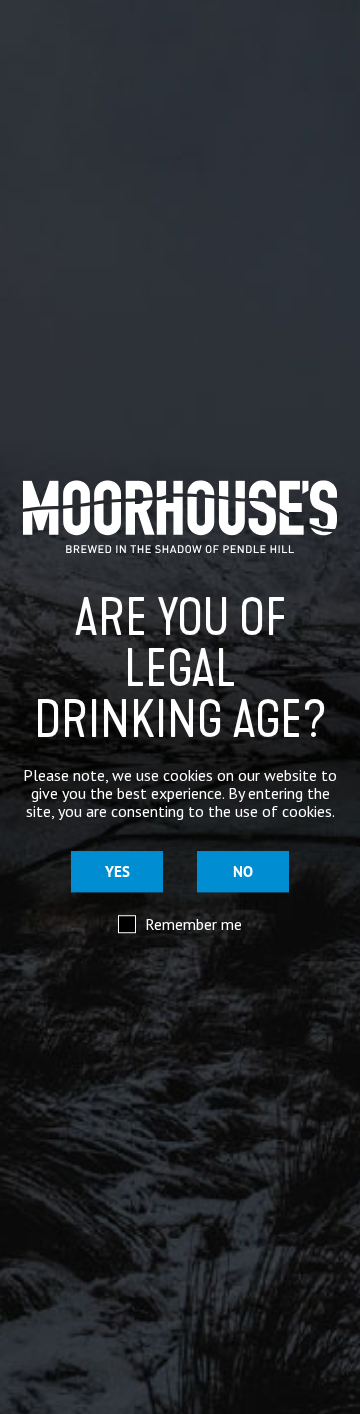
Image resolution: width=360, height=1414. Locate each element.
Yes (117, 871)
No (243, 871)
